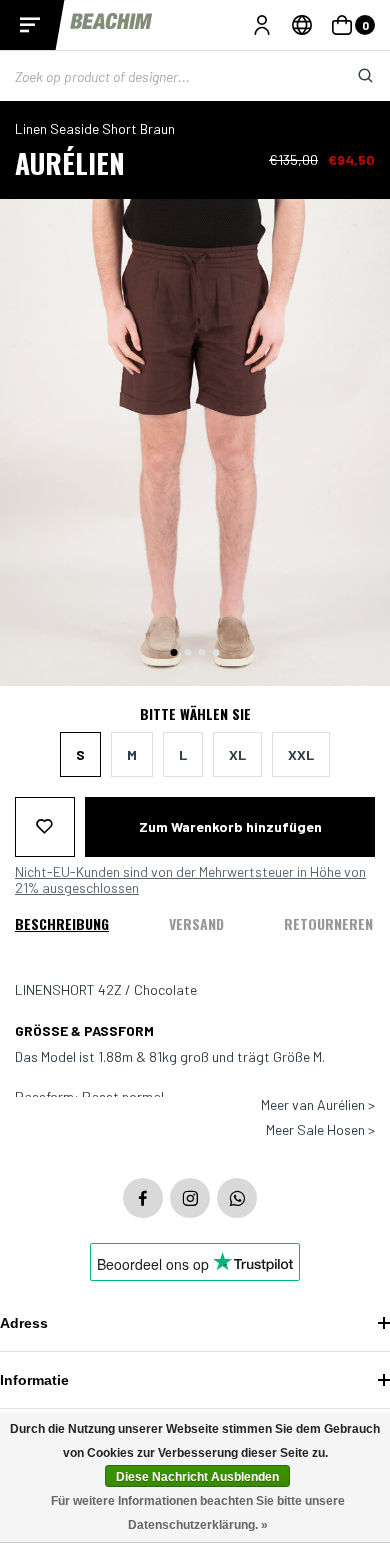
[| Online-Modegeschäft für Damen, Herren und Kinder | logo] (112, 24)
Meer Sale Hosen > (320, 1130)
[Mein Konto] (262, 25)
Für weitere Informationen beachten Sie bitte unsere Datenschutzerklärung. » (198, 1513)
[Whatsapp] (237, 1198)
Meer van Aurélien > (318, 1105)
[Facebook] (143, 1198)
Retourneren (328, 923)
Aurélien (70, 162)
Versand (196, 923)
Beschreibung (62, 923)
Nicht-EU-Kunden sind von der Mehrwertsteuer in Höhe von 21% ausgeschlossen (190, 880)
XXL (301, 754)
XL (237, 754)
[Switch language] (302, 25)
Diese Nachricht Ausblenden (197, 1477)
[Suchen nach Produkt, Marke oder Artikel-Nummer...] (350, 76)
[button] (174, 652)
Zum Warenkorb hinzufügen (230, 826)
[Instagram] (190, 1198)
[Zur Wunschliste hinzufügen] (45, 827)
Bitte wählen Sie (195, 714)
